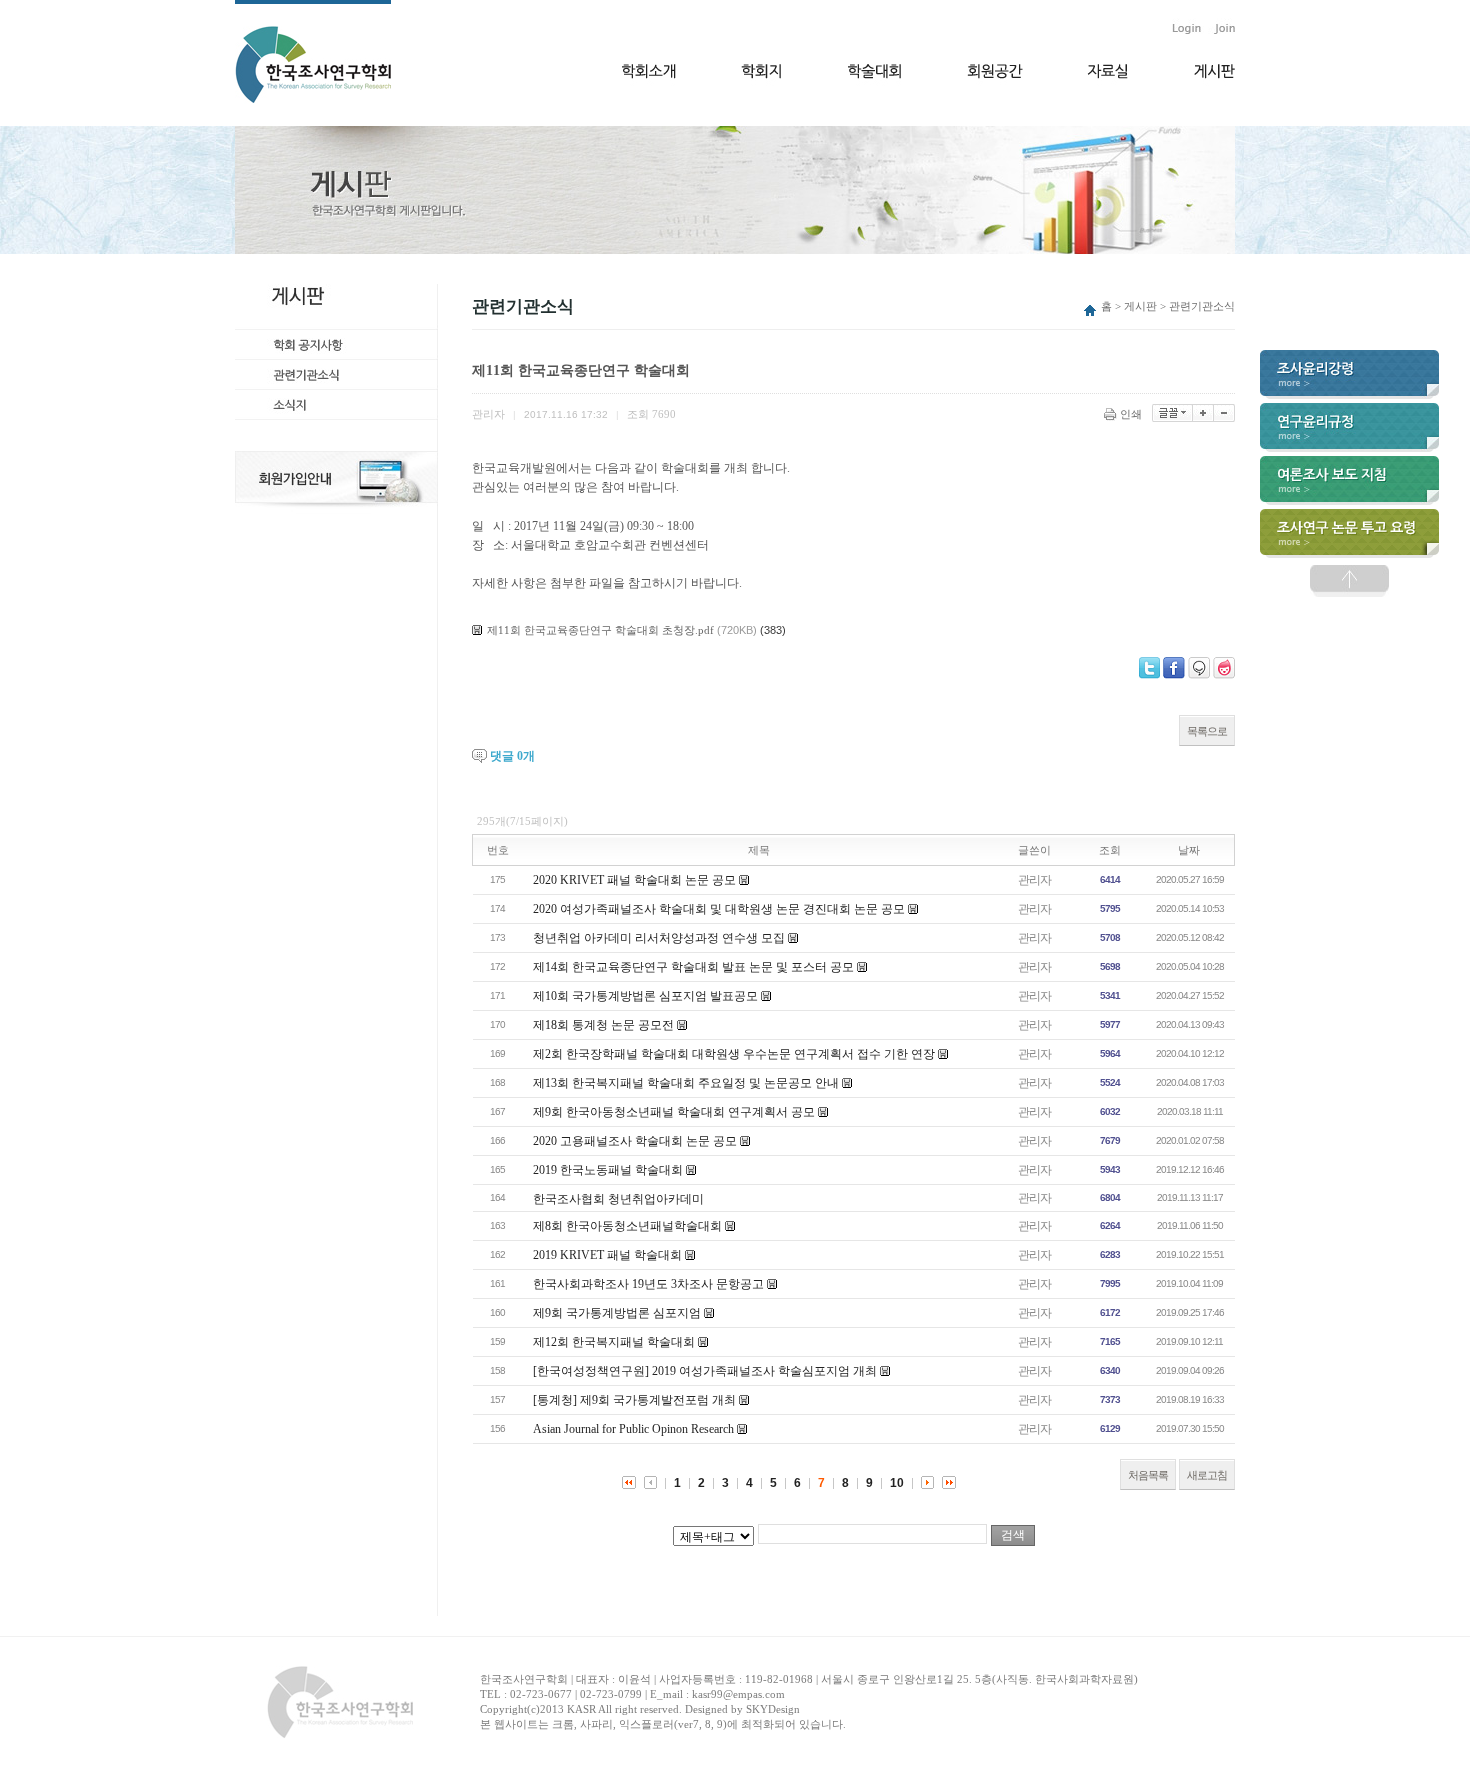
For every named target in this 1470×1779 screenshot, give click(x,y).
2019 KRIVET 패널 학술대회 (607, 1255)
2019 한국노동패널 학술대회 (608, 1170)
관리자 (1034, 880)
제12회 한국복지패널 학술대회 (614, 1342)
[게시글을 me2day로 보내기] (1199, 668)
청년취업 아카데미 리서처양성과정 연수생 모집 (659, 938)
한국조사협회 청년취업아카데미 (618, 1199)
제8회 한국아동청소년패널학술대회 (627, 1226)
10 (897, 1483)
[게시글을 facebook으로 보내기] (1174, 668)
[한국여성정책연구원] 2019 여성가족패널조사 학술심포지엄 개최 (705, 1371)
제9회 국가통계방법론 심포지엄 (617, 1313)
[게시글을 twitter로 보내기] (1149, 668)
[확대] (1203, 413)
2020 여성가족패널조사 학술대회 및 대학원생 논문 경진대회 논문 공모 (719, 909)
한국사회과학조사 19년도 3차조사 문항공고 (648, 1284)
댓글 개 (512, 756)
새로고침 (1207, 1475)
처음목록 (1148, 1475)
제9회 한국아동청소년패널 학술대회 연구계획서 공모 (674, 1112)
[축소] (1224, 413)
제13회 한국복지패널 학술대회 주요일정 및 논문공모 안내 (686, 1083)
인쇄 (1131, 414)
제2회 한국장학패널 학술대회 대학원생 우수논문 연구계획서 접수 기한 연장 (734, 1054)
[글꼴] (1172, 413)
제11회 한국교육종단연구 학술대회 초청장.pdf (600, 630)
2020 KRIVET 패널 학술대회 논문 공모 (634, 880)
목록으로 (1207, 731)
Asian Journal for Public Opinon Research (633, 1429)
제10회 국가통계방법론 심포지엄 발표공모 (645, 996)
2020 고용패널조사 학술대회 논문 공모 (635, 1141)
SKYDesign (773, 1709)
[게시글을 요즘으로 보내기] (1224, 668)
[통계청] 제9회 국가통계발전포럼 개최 (634, 1400)
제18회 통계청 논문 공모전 (603, 1025)
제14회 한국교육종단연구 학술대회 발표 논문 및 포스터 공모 (693, 967)
